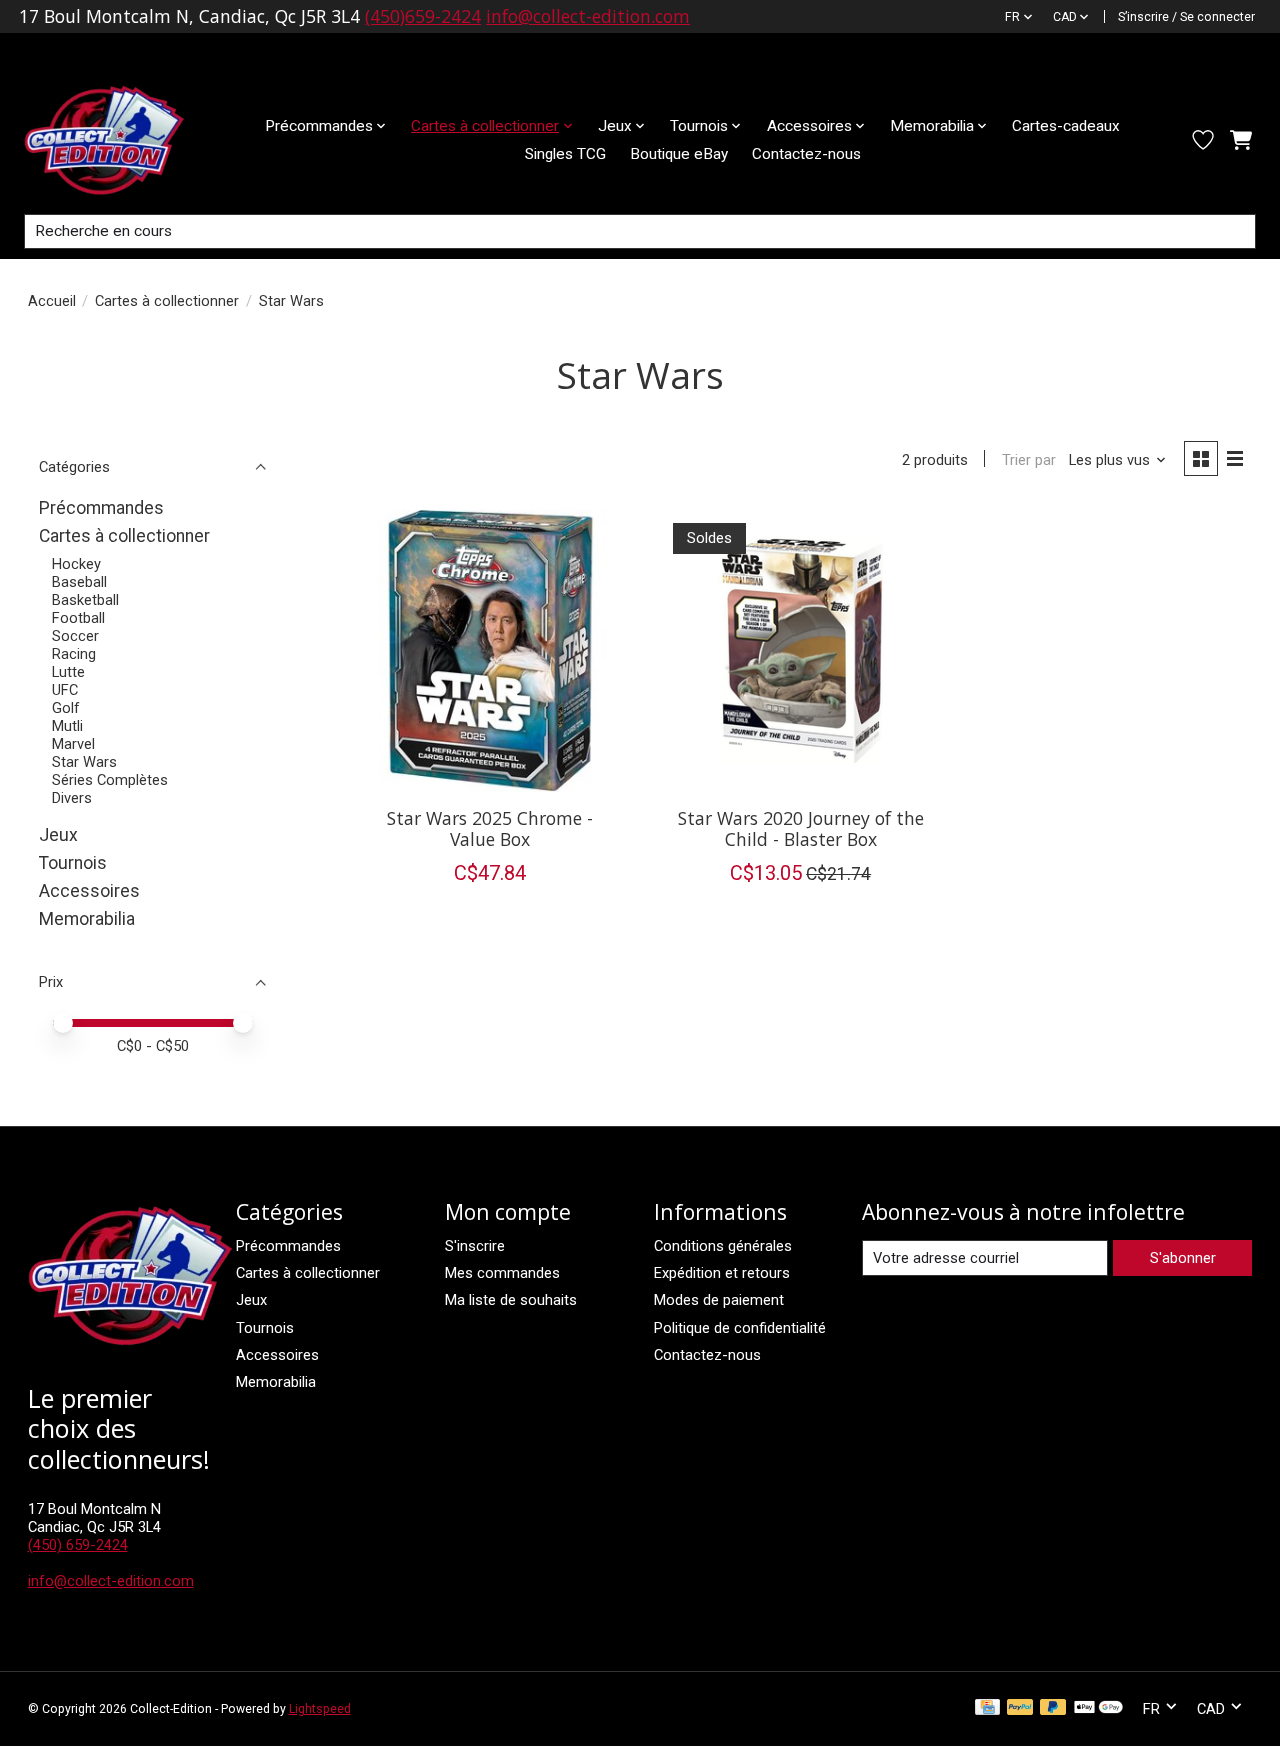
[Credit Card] (987, 1708)
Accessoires (89, 891)
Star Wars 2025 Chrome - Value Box (490, 828)
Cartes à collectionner (167, 301)
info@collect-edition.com (588, 16)
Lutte (68, 672)
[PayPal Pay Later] (1053, 1708)
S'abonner (1183, 1258)
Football (78, 618)
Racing (74, 654)
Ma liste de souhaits (511, 1300)
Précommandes (101, 508)
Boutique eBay (679, 154)
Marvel (73, 744)
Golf (66, 708)
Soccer (75, 636)
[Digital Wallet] (1098, 1708)
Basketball (85, 600)
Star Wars (84, 762)
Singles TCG (565, 154)
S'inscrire (475, 1246)
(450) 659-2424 (78, 1545)
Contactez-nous (806, 154)
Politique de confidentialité (740, 1328)
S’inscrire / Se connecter (1186, 17)
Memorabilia (87, 919)
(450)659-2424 (423, 16)
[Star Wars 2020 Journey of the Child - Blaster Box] (800, 650)
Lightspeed (320, 1709)
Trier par (1029, 460)
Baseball (79, 582)
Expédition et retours (722, 1273)
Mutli (67, 726)
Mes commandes (502, 1273)
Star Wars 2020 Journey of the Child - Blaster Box (801, 828)
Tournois (73, 863)
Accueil (52, 301)
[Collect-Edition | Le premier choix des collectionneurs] (120, 140)
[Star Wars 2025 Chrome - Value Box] (490, 650)
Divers (72, 798)
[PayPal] (1020, 1708)
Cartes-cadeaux (1066, 126)
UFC (65, 690)
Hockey (76, 564)
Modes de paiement (719, 1300)
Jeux (58, 835)
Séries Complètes (110, 780)
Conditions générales (723, 1246)
